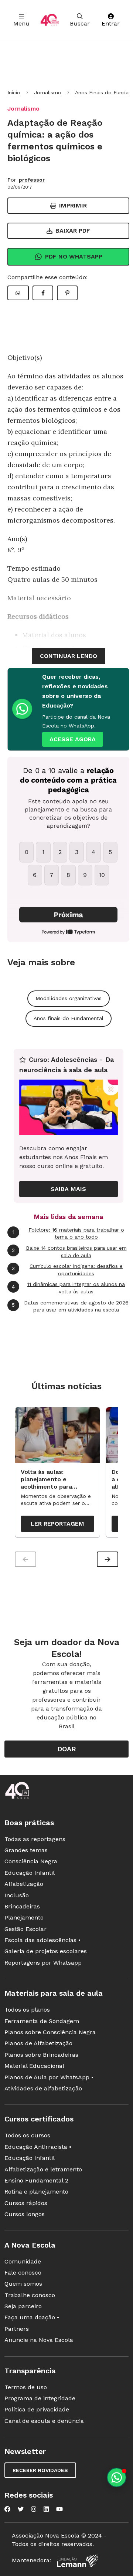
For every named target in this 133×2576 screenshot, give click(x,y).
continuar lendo (69, 656)
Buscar (80, 23)
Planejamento (24, 1917)
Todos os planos (27, 2010)
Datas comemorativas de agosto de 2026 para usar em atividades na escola (70, 1306)
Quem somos (23, 2284)
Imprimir (73, 205)
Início (14, 92)
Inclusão (17, 1895)
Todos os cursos (27, 2135)
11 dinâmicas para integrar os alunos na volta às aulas (68, 1288)
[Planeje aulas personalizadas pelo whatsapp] (117, 2477)
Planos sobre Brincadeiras (41, 2055)
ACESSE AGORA (73, 739)
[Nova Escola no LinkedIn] (46, 2509)
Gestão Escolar (25, 1929)
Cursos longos (25, 2214)
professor (32, 180)
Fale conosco (23, 2273)
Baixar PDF (73, 231)
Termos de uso (26, 2387)
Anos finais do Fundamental (69, 1018)
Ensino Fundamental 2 (36, 2180)
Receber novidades (40, 2470)
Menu (21, 23)
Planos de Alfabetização (38, 2043)
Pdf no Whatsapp (74, 256)
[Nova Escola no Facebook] (7, 2509)
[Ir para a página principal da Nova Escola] (50, 20)
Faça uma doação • (32, 2317)
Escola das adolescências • (42, 1940)
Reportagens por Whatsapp (43, 1963)
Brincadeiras (22, 1906)
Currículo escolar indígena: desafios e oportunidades (67, 1270)
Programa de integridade (40, 2398)
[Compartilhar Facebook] (43, 293)
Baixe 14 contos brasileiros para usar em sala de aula (69, 1252)
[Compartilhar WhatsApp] (18, 293)
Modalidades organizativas (69, 998)
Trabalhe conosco (30, 2295)
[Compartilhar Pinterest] (67, 293)
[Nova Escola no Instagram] (34, 2509)
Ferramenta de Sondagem (42, 2021)
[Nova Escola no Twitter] (21, 2509)
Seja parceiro (23, 2306)
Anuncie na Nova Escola (39, 2340)
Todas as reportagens (35, 1839)
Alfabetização (24, 1884)
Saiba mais (68, 1189)
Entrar (111, 23)
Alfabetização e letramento (43, 2169)
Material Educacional (34, 2066)
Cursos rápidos (26, 2203)
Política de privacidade (37, 2409)
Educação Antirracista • (38, 2147)
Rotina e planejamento (36, 2192)
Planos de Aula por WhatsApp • (49, 2077)
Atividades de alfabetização (43, 2088)
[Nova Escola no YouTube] (59, 2509)
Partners (17, 2329)
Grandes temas (26, 1850)
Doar (67, 1749)
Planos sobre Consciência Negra (50, 2032)
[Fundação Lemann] (78, 2561)
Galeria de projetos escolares (46, 1951)
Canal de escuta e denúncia (44, 2421)
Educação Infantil (30, 1873)
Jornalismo (48, 92)
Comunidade (23, 2261)
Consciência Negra (31, 1861)
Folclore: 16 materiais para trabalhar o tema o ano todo (68, 1233)
